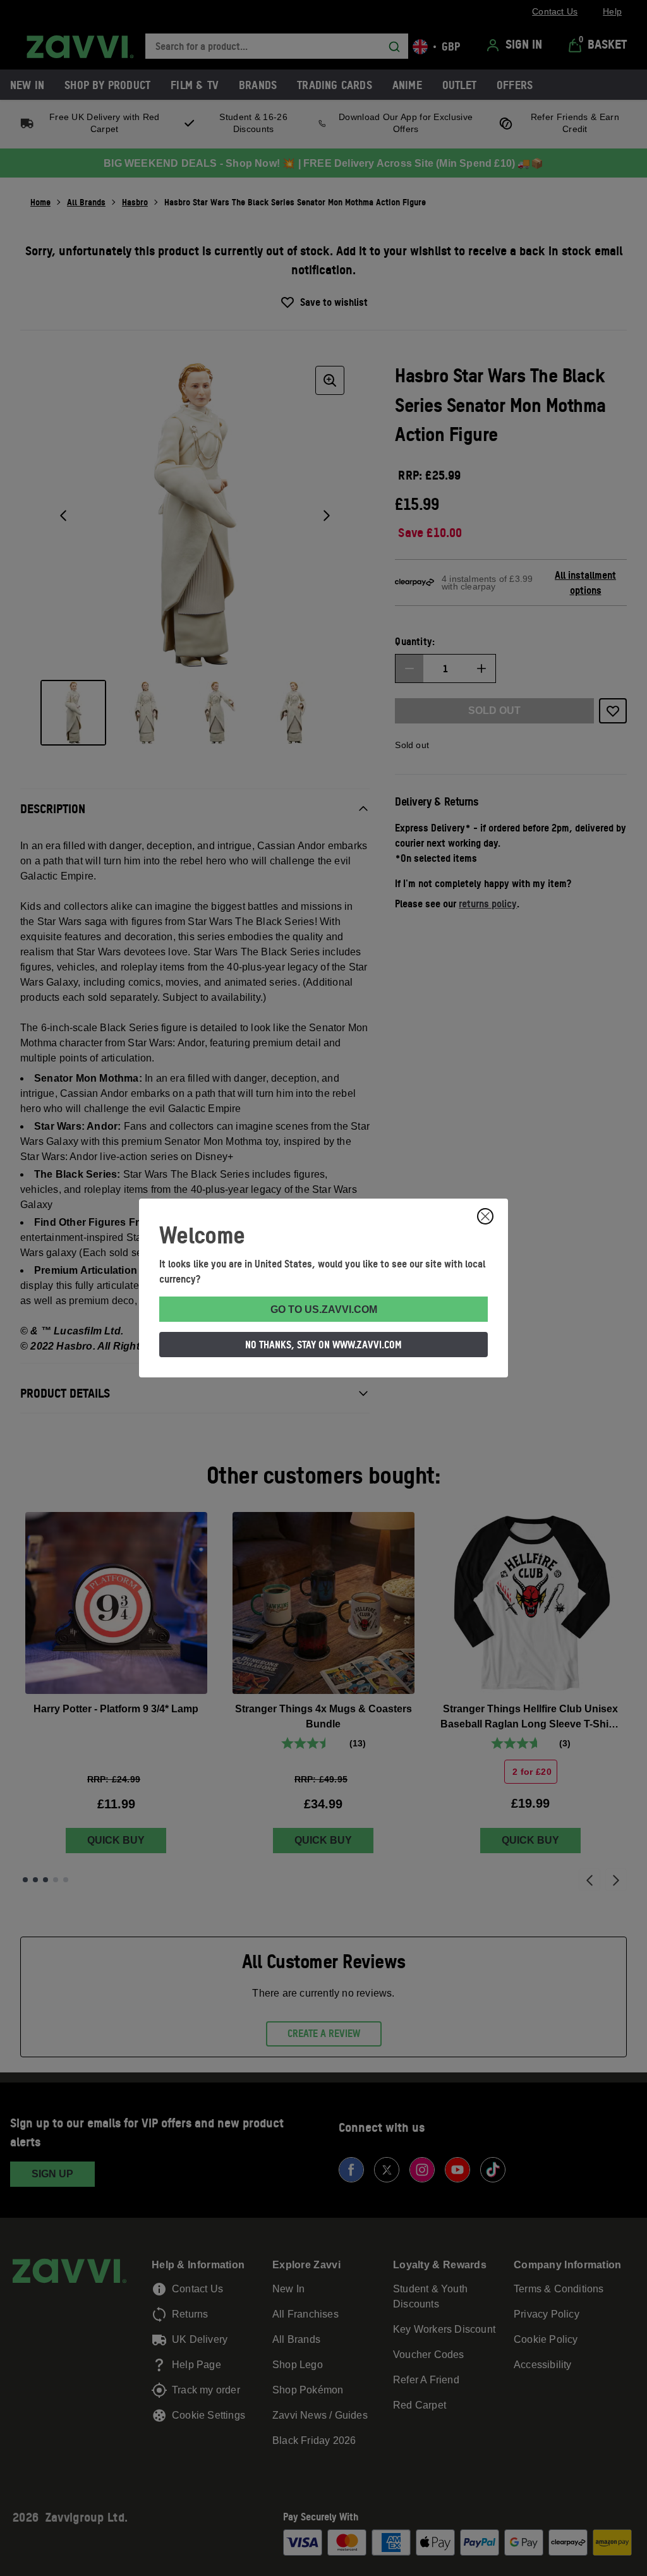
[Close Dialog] (485, 1216)
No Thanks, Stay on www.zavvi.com (323, 1345)
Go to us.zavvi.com (324, 1309)
